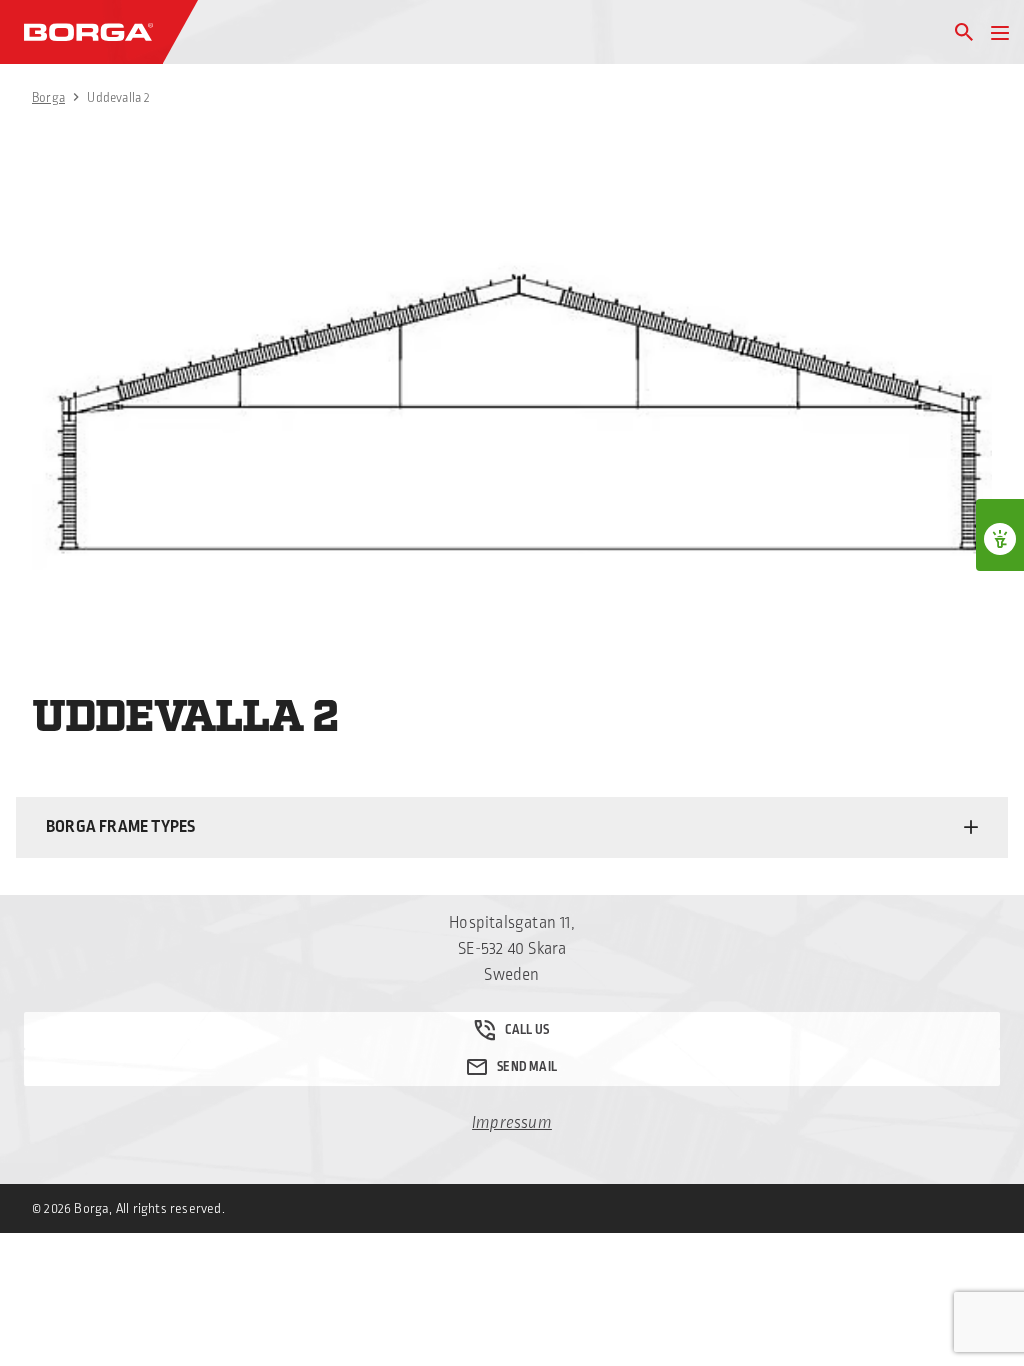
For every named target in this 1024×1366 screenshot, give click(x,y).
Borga (48, 98)
